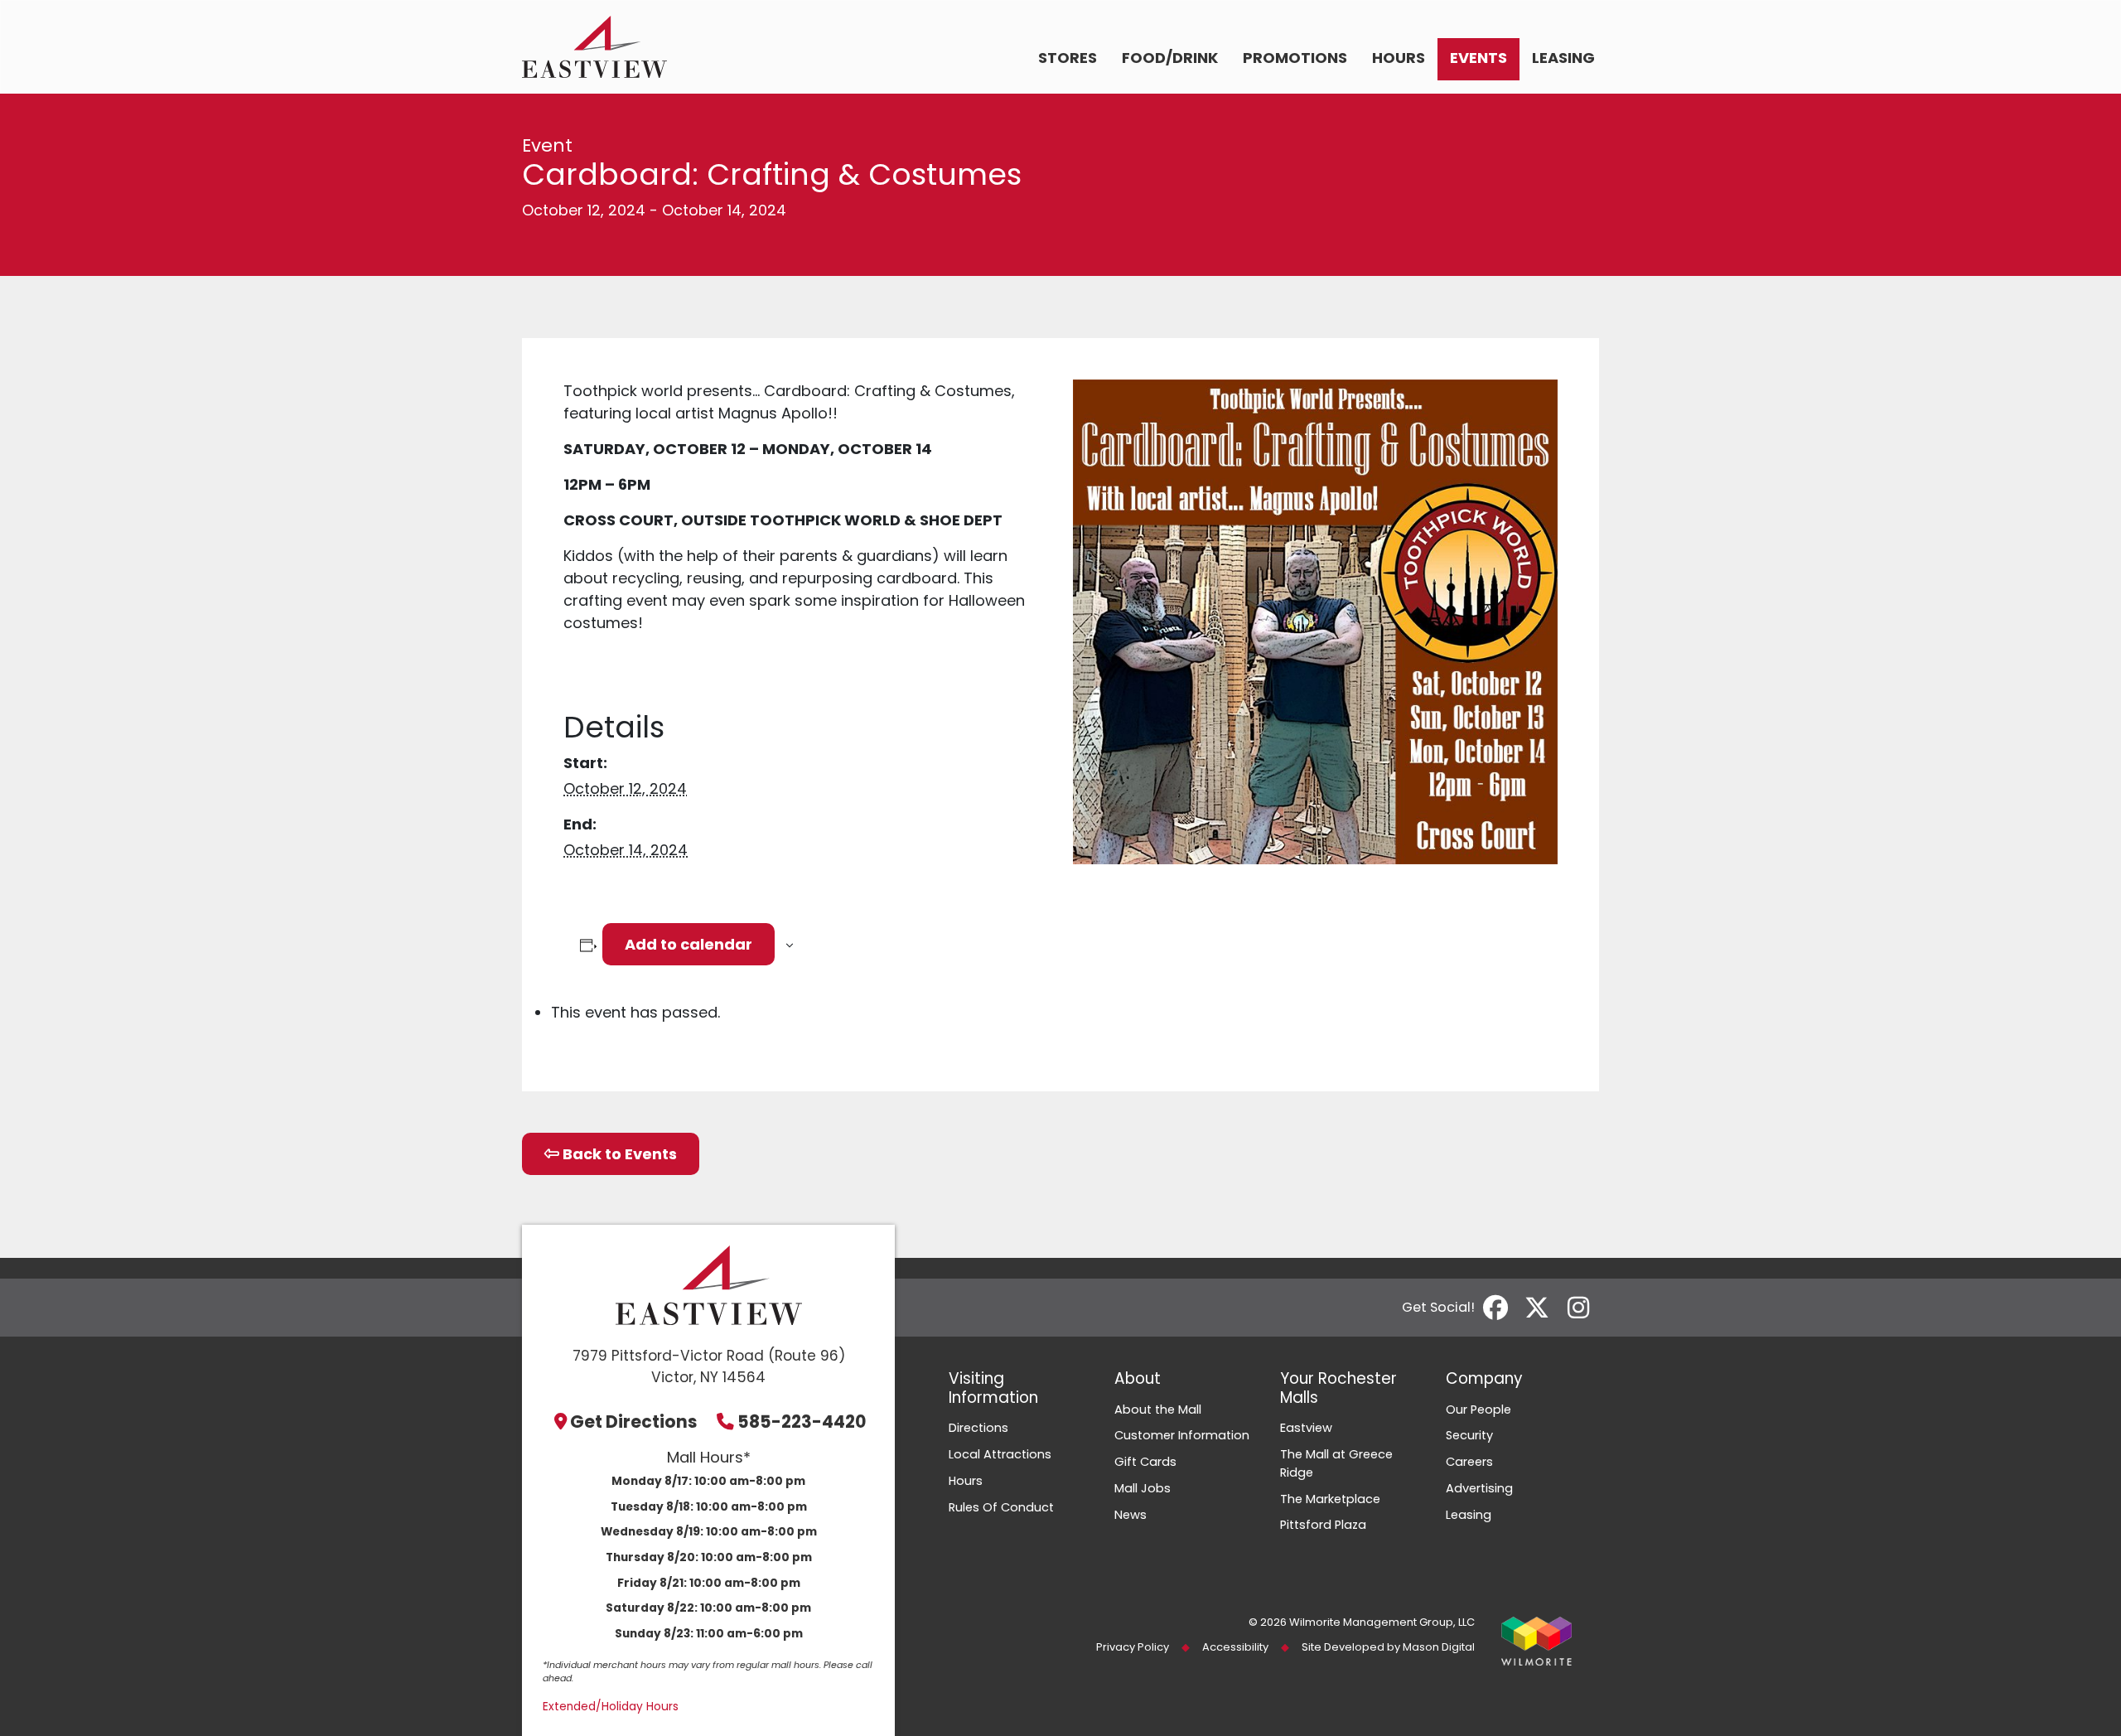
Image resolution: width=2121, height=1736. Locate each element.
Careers (1469, 1462)
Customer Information (1182, 1435)
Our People (1478, 1410)
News (1131, 1515)
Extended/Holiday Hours (611, 1707)
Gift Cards (1145, 1462)
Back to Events (618, 1154)
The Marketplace (1330, 1499)
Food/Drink (1170, 58)
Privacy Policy (1133, 1647)
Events (1478, 58)
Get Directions (634, 1422)
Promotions (1295, 58)
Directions (978, 1428)
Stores (1068, 58)
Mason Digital (1439, 1647)
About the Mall (1158, 1410)
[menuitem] (1068, 59)
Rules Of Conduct (1001, 1507)
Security (1469, 1435)
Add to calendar (688, 944)
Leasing (1563, 58)
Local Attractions (1000, 1454)
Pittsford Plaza (1323, 1525)
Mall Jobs (1143, 1488)
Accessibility (1235, 1647)
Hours (1399, 58)
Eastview (1306, 1428)
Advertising (1479, 1488)
